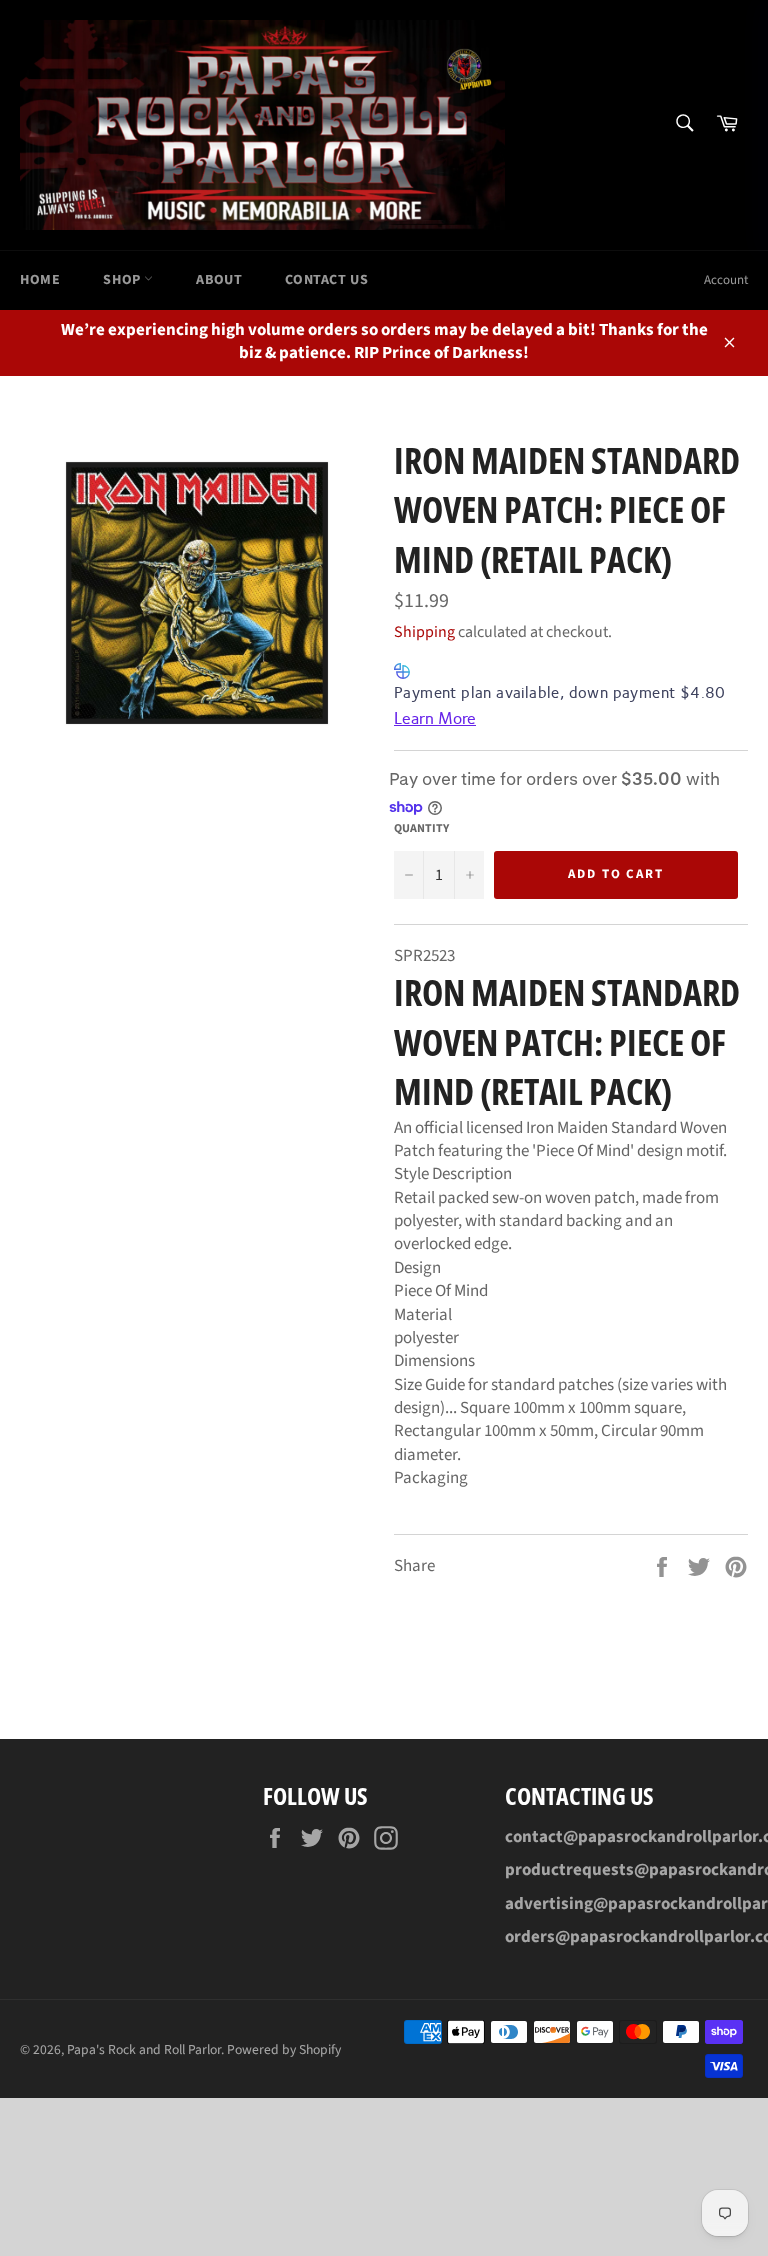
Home (40, 280)
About (219, 280)
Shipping (424, 632)
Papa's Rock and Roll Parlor (144, 2049)
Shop (123, 280)
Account (726, 280)
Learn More (435, 718)
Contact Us (326, 280)
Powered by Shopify (284, 2049)
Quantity (421, 829)
